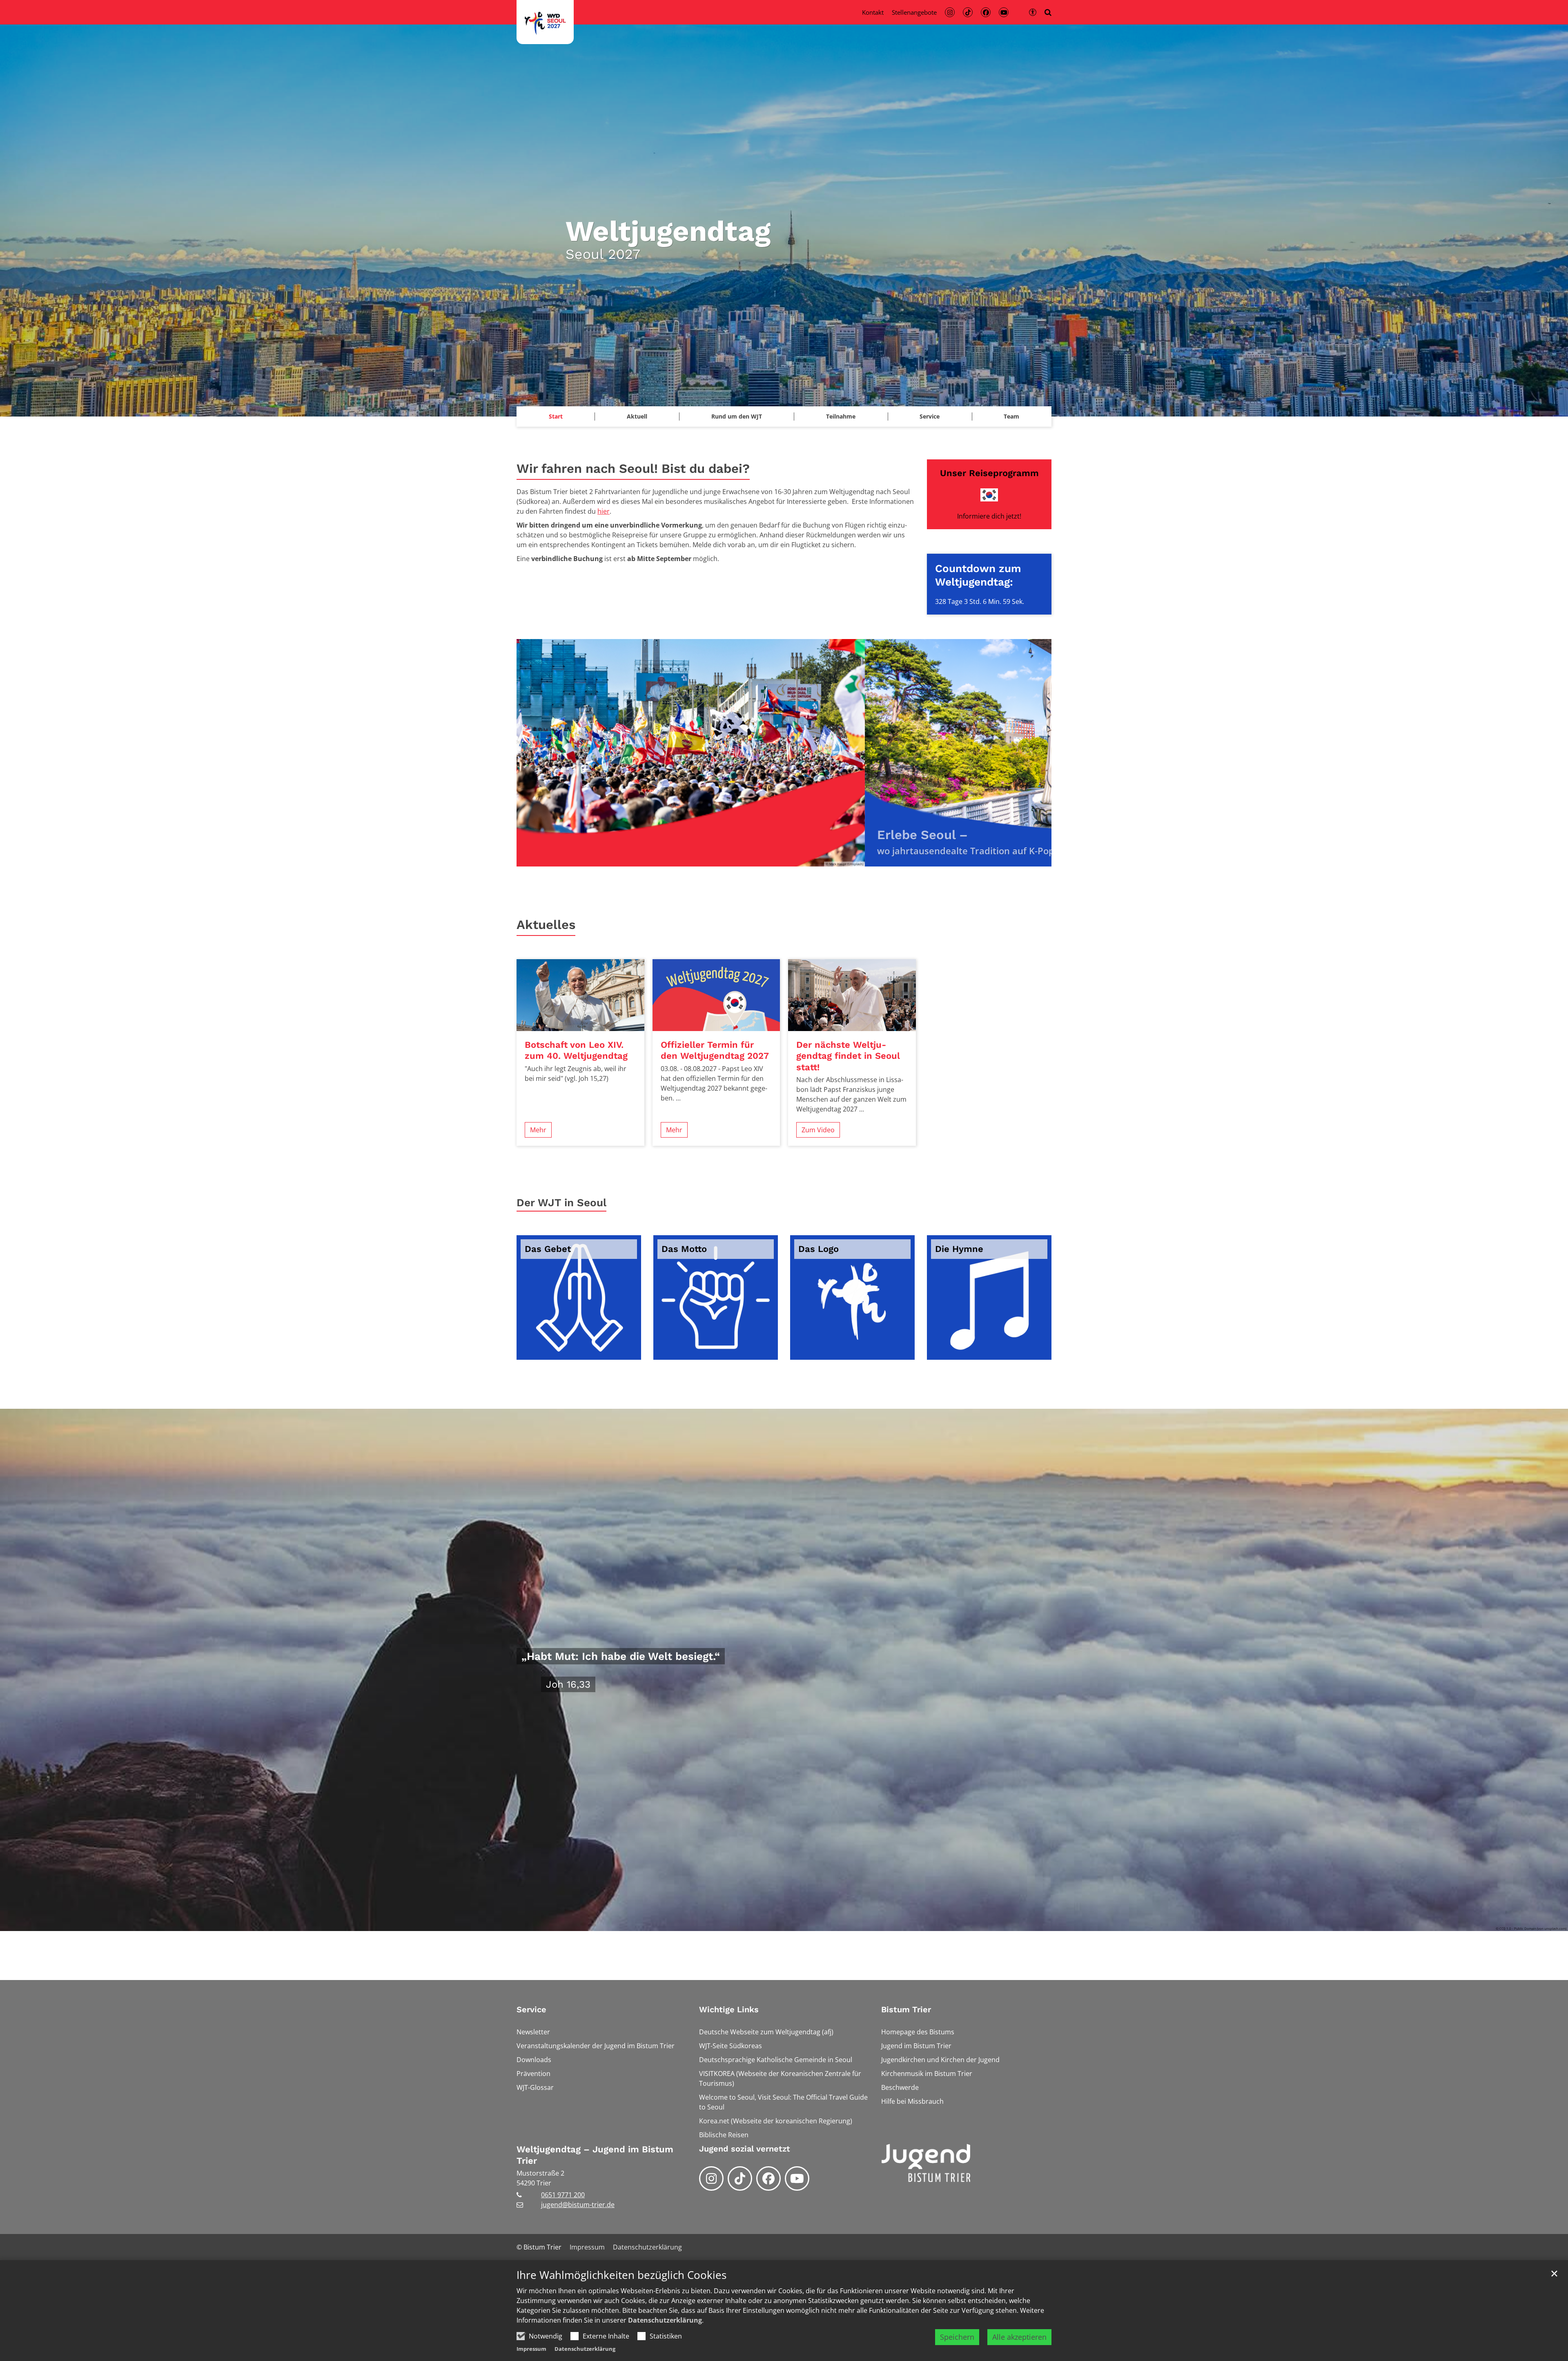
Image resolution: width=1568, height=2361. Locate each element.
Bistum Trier (906, 2009)
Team (1011, 416)
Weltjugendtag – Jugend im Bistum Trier (595, 2155)
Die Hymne (959, 1249)
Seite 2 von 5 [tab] (770, 858)
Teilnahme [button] (841, 416)
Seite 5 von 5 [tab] (813, 858)
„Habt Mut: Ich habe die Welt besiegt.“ (621, 1656)
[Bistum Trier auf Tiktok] (740, 2178)
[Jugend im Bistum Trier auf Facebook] (768, 2178)
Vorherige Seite (533, 753)
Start (556, 416)
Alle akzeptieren (1019, 2337)
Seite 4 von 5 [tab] (798, 858)
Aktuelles (546, 925)
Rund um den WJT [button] (737, 416)
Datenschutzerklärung (665, 2320)
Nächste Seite (1035, 753)
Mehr (538, 1130)
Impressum (531, 2349)
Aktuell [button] (637, 416)
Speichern (957, 2337)
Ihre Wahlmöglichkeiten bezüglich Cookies (621, 2275)
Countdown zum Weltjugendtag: (978, 575)
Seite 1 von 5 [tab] (755, 858)
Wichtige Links (729, 2009)
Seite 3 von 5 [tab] (784, 858)
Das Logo (819, 1249)
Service (531, 2009)
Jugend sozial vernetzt (745, 2149)
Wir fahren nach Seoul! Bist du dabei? (633, 469)
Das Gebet (548, 1249)
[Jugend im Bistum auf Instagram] (711, 2178)
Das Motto (684, 1249)
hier (604, 511)
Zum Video (818, 1130)
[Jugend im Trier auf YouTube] (797, 2178)
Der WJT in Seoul (561, 1203)
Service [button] (930, 416)
